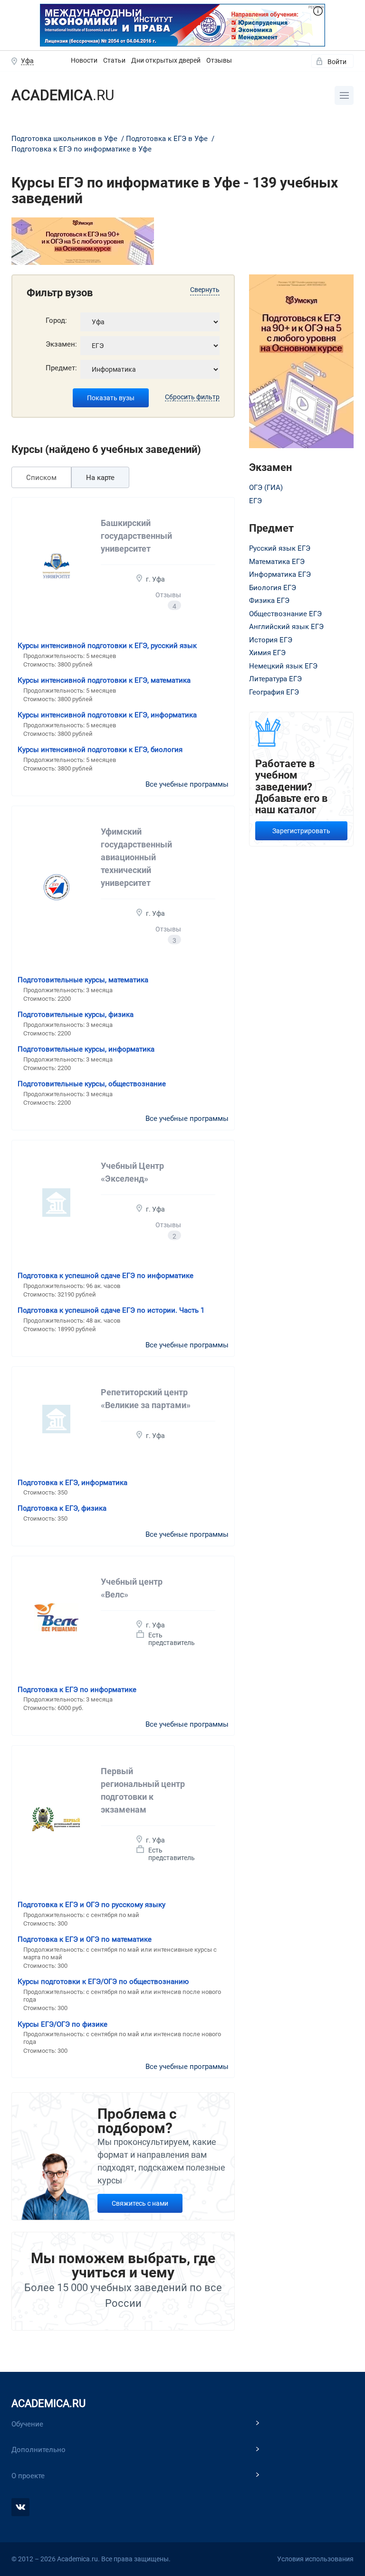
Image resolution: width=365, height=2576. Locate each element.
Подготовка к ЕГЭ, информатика (72, 1483)
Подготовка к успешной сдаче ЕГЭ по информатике (106, 1276)
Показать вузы (111, 398)
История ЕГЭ (271, 640)
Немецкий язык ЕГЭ (283, 666)
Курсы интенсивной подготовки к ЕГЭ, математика (104, 680)
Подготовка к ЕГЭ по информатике (77, 1690)
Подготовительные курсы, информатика (86, 1049)
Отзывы (219, 60)
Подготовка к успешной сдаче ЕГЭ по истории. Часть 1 (111, 1310)
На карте (100, 478)
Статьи (114, 60)
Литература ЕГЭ (275, 679)
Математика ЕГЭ (277, 562)
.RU (63, 95)
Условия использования (315, 2559)
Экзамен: (61, 344)
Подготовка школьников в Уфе (65, 139)
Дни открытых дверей (166, 60)
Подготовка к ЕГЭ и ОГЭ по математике (85, 1939)
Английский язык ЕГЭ (286, 627)
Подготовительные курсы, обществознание (92, 1084)
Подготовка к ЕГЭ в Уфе (168, 139)
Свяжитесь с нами (140, 2203)
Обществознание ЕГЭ (285, 614)
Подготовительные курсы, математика (83, 980)
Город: (56, 320)
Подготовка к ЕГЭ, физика (62, 1508)
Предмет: (61, 368)
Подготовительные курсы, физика (76, 1015)
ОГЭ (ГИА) (266, 488)
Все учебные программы (187, 784)
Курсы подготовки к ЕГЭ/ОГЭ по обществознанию (103, 1982)
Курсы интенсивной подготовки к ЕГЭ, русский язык (107, 646)
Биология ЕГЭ (273, 588)
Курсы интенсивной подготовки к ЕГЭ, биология (100, 750)
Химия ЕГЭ (267, 653)
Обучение (27, 2424)
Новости (84, 60)
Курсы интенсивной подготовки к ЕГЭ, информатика (107, 715)
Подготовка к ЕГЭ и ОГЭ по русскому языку (91, 1905)
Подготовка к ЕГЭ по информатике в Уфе (82, 149)
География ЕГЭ (274, 692)
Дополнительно (38, 2450)
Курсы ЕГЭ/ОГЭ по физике (62, 2024)
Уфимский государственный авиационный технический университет (136, 857)
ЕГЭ (255, 501)
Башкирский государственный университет (136, 536)
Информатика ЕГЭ (280, 574)
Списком (41, 478)
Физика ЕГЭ (269, 601)
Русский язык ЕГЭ (280, 548)
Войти (337, 62)
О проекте (28, 2476)
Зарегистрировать (301, 831)
